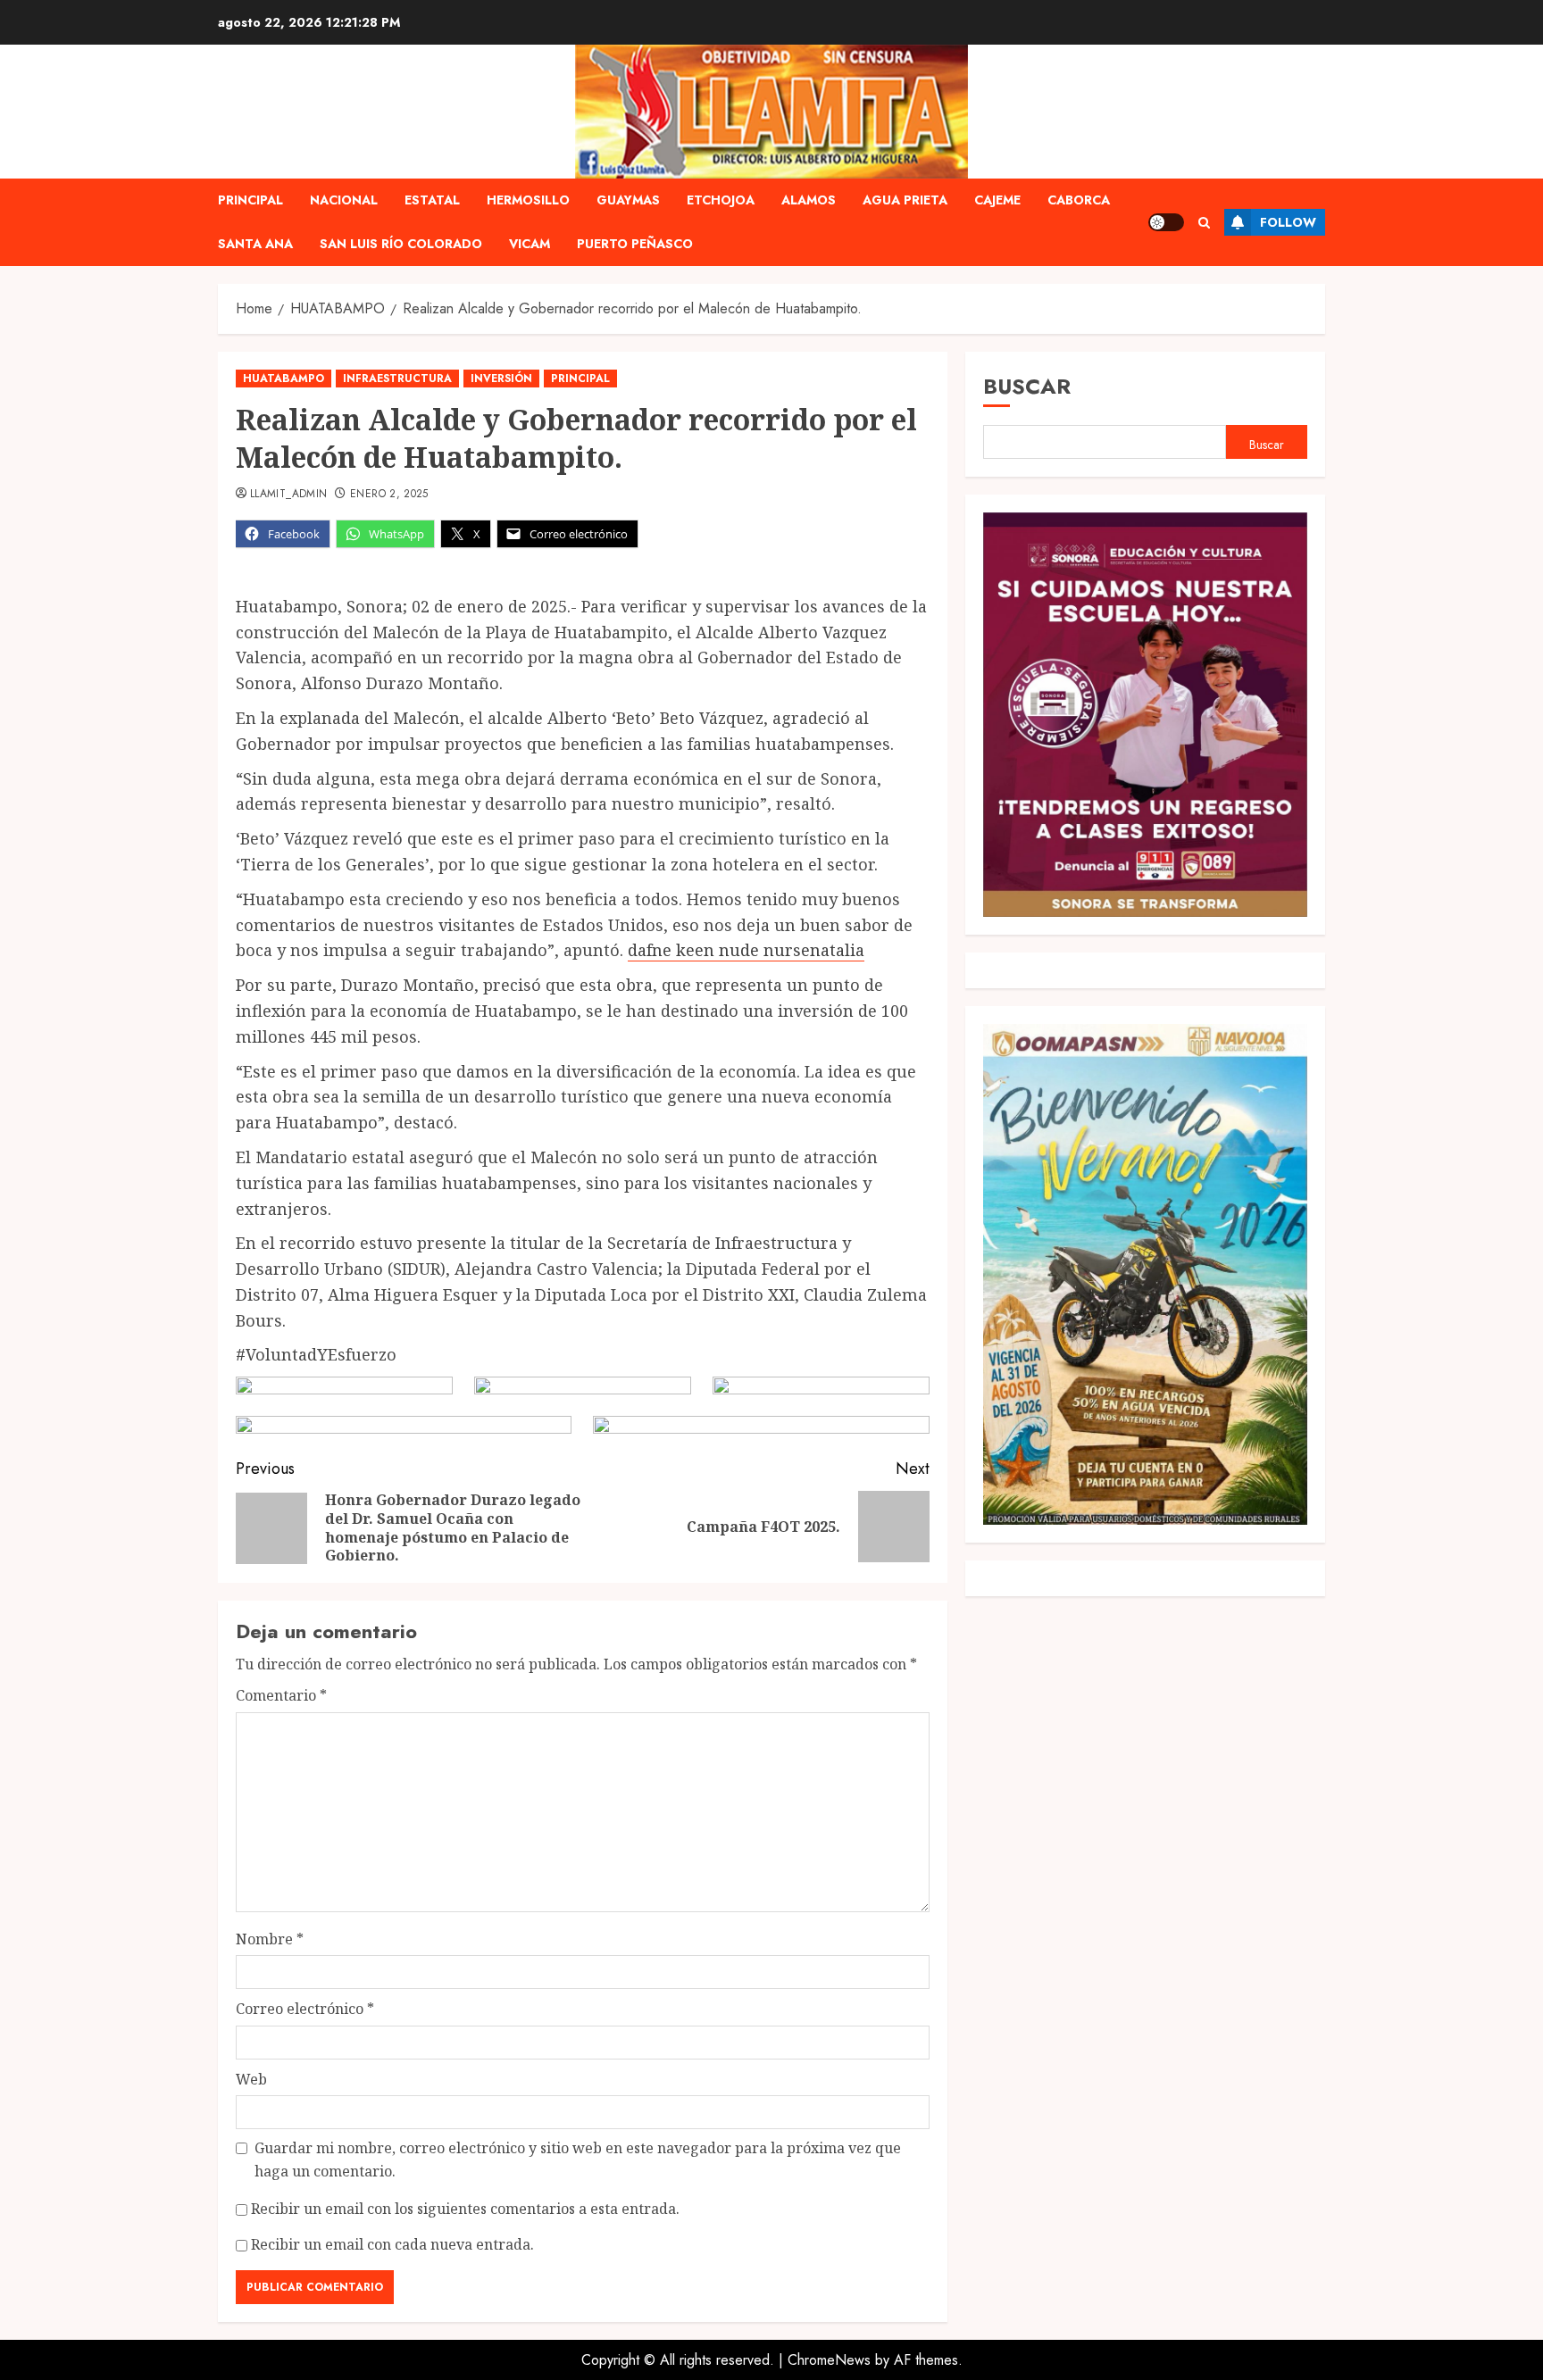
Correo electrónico (305, 2009)
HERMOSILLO (528, 200)
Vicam (530, 244)
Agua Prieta (905, 200)
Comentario (281, 1695)
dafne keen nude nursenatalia (746, 950)
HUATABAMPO (284, 379)
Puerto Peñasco (635, 244)
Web (251, 2079)
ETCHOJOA (721, 200)
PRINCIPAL (250, 200)
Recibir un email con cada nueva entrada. (392, 2244)
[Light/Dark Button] (1166, 222)
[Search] (1204, 223)
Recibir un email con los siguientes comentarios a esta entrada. (465, 2209)
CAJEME (997, 200)
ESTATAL (432, 200)
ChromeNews (829, 2360)
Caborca (1079, 200)
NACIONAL (344, 200)
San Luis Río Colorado (401, 244)
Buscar (1027, 386)
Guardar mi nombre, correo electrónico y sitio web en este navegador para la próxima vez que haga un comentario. (578, 2159)
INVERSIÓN (501, 379)
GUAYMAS (628, 200)
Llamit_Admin (288, 495)
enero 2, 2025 (389, 495)
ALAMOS (809, 200)
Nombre (270, 1939)
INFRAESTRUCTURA (397, 379)
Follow (1288, 222)
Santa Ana (255, 244)
